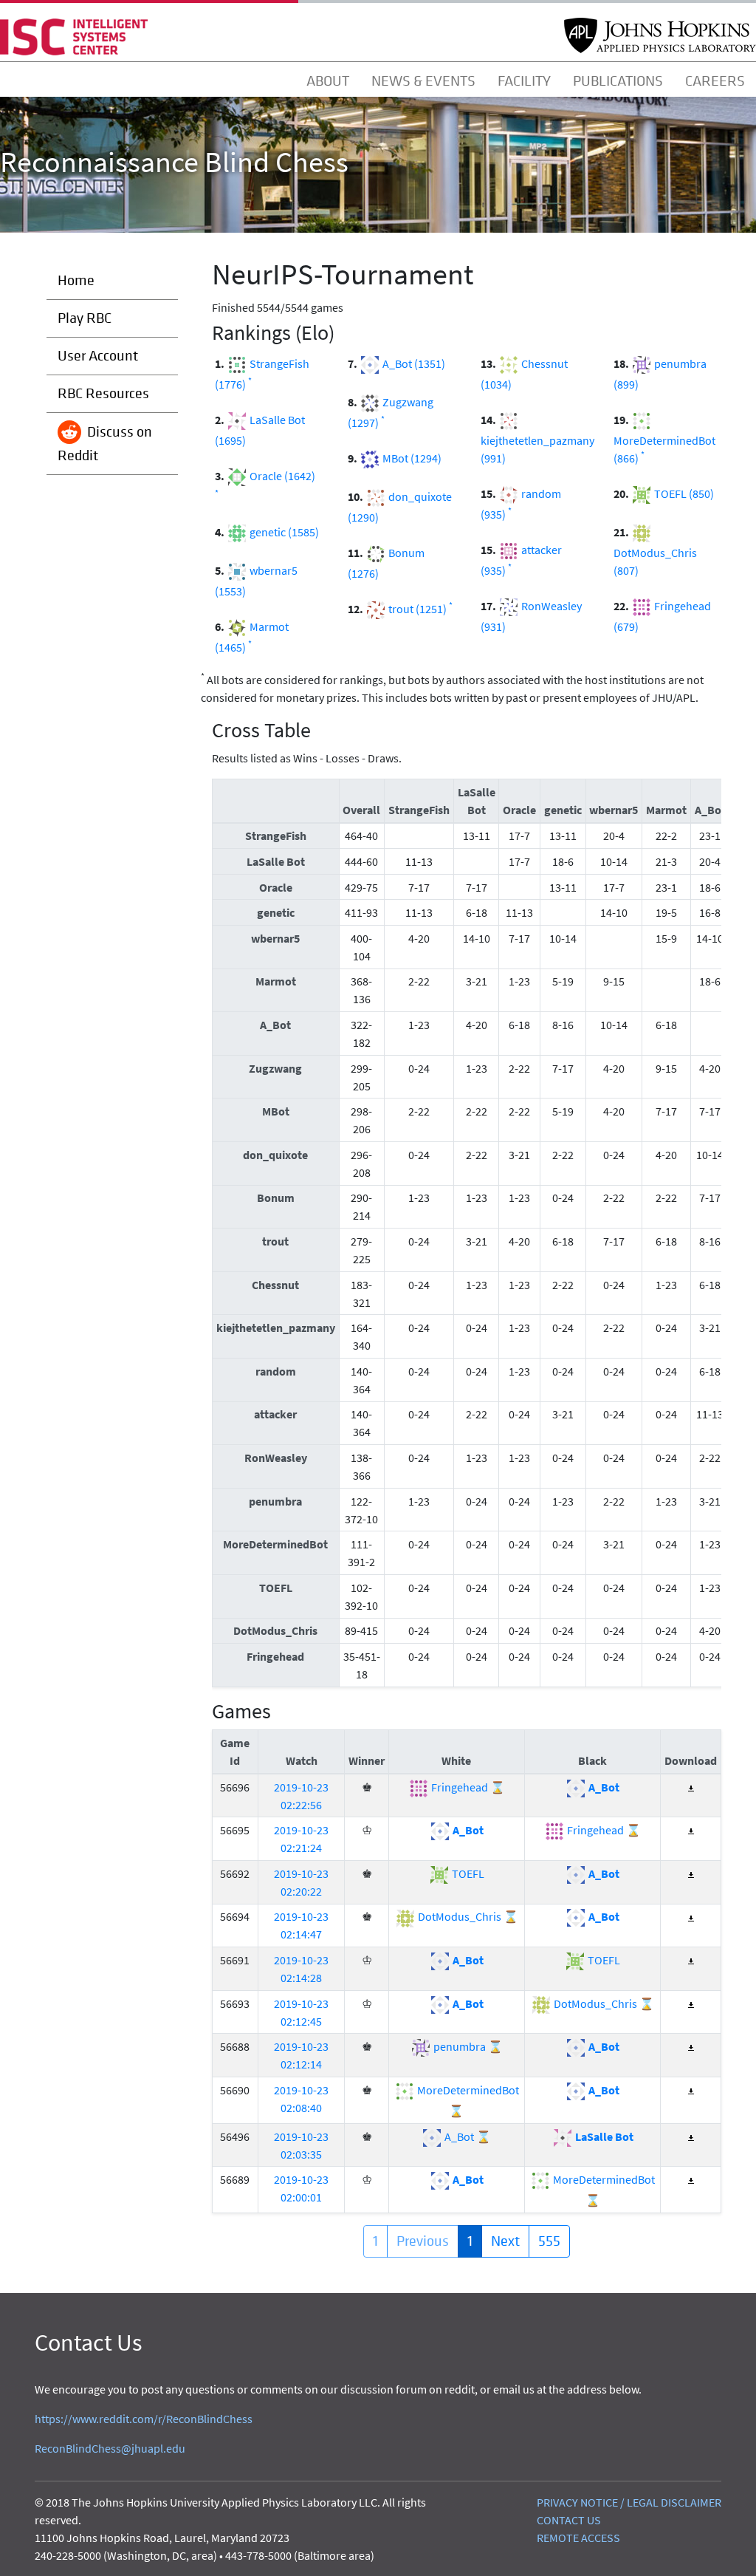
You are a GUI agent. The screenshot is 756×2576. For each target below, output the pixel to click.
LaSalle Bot (603, 2136)
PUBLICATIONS (618, 81)
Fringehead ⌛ (467, 1787)
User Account (98, 356)
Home (76, 280)
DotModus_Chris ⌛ (467, 1916)
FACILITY (524, 81)
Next (505, 2241)
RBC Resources (103, 393)
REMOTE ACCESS (578, 2538)
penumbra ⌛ (467, 2046)
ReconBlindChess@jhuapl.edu (110, 2448)
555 (549, 2241)
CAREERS (715, 81)
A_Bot (603, 1787)
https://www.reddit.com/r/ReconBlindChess (144, 2419)
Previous (423, 2241)
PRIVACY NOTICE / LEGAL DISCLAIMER (629, 2502)
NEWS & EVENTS (423, 81)
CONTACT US (569, 2520)
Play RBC (85, 318)
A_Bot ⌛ (467, 2136)
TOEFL (467, 1873)
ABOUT (328, 81)
